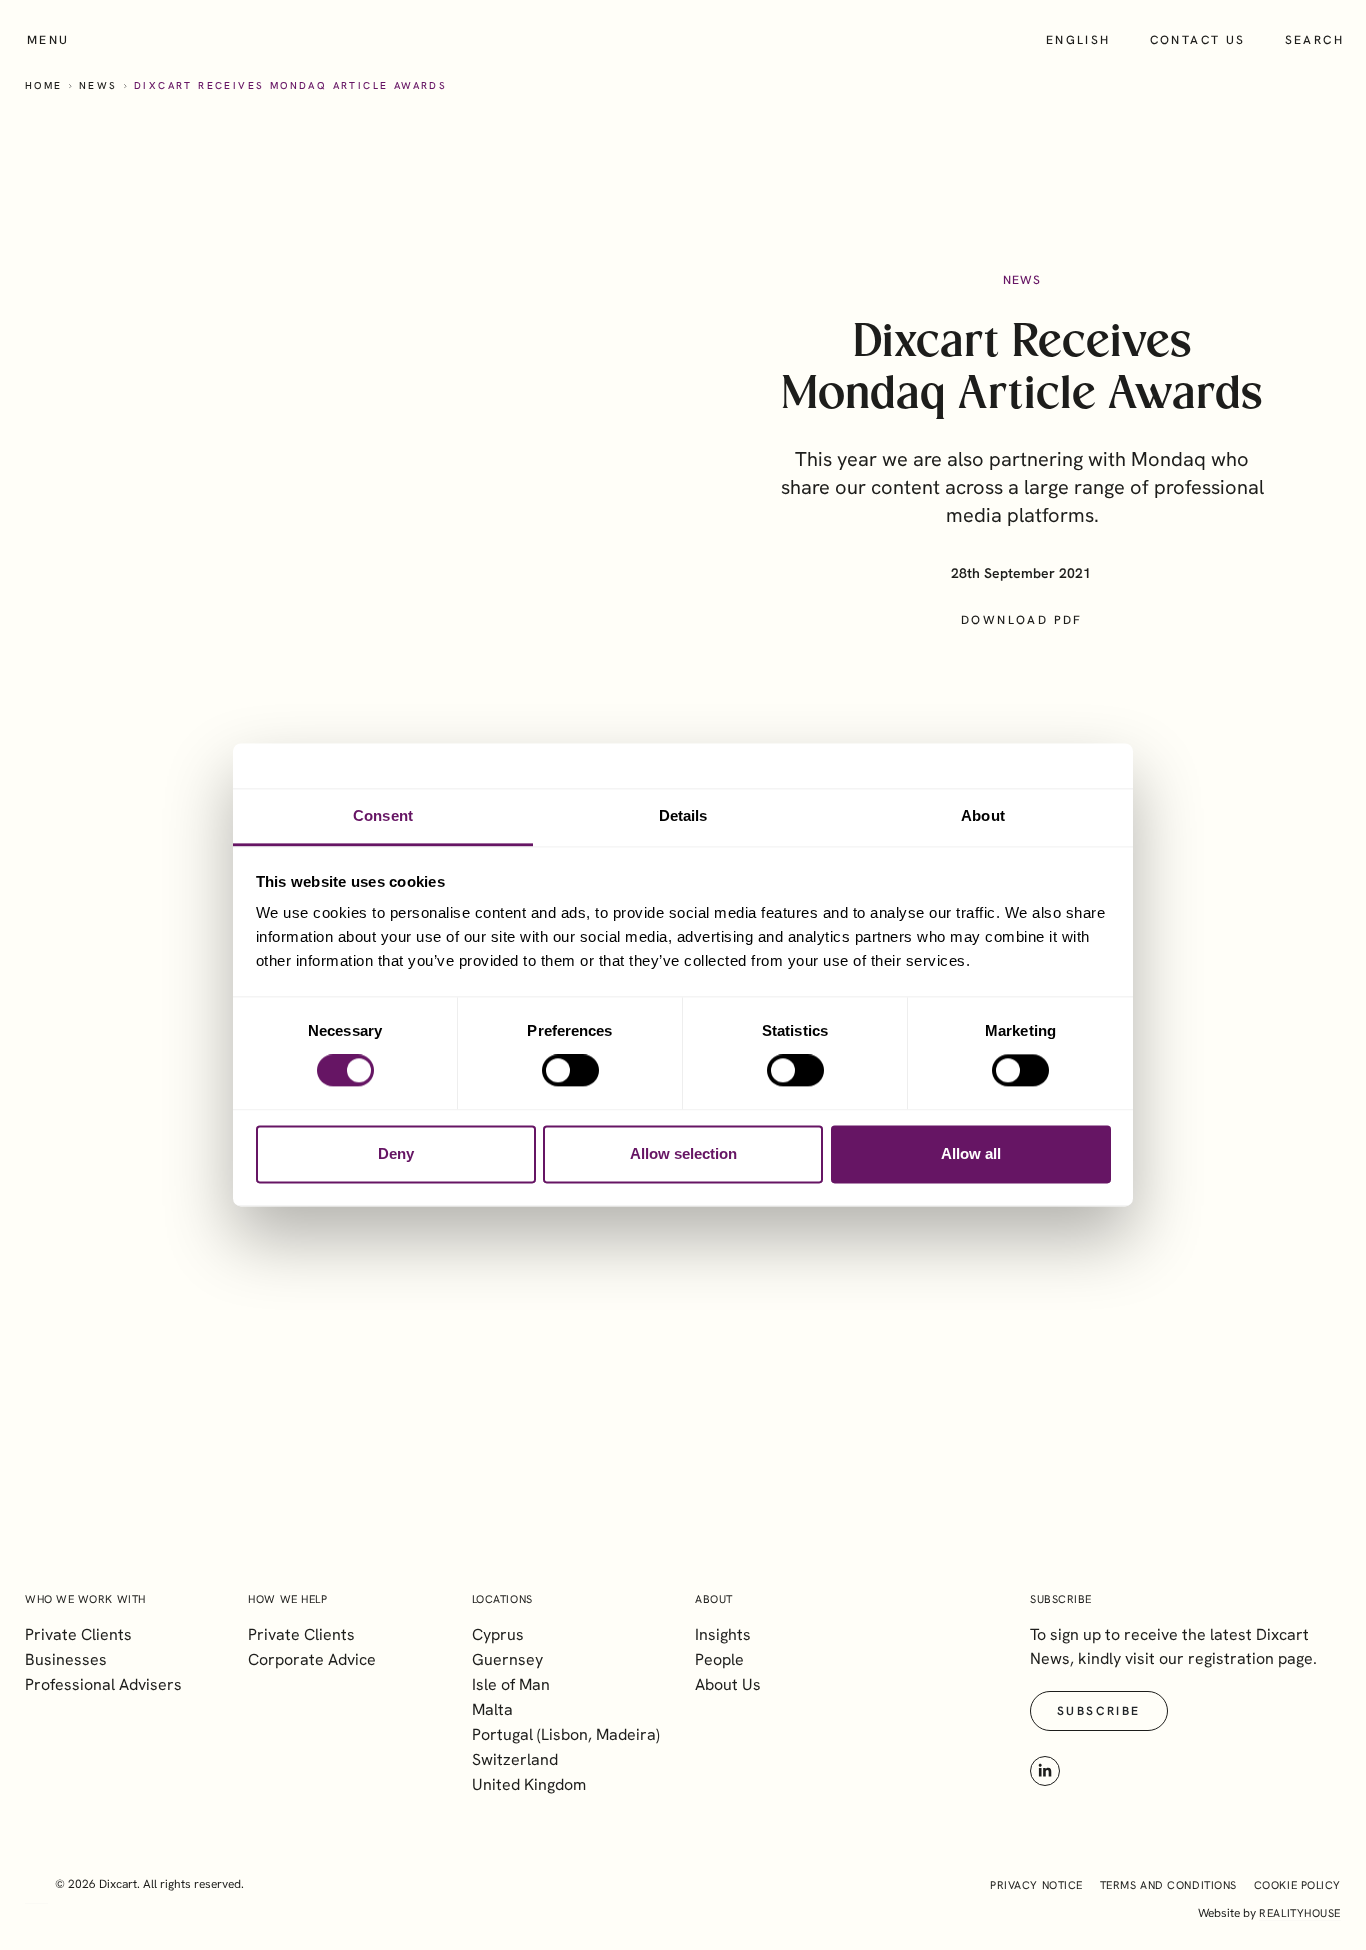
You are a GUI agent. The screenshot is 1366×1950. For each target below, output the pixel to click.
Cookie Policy (1297, 1885)
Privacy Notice (1036, 1885)
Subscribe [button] (1099, 1711)
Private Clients (78, 1634)
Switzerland (515, 1759)
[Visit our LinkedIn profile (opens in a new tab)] (1045, 1771)
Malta (492, 1709)
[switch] (570, 1071)
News (98, 85)
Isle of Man (511, 1684)
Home (44, 85)
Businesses (66, 1659)
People (719, 1659)
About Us (728, 1684)
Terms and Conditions (1168, 1885)
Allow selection (683, 1153)
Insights (723, 1634)
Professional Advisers (103, 1684)
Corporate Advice (312, 1659)
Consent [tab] (383, 815)
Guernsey (507, 1659)
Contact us (1198, 40)
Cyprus (498, 1634)
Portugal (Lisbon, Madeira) (566, 1734)
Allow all (971, 1153)
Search (1314, 40)
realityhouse (1300, 1913)
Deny (396, 1153)
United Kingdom (529, 1784)
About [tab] (983, 815)
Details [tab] (683, 815)
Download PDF (1022, 620)
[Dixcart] (683, 40)
